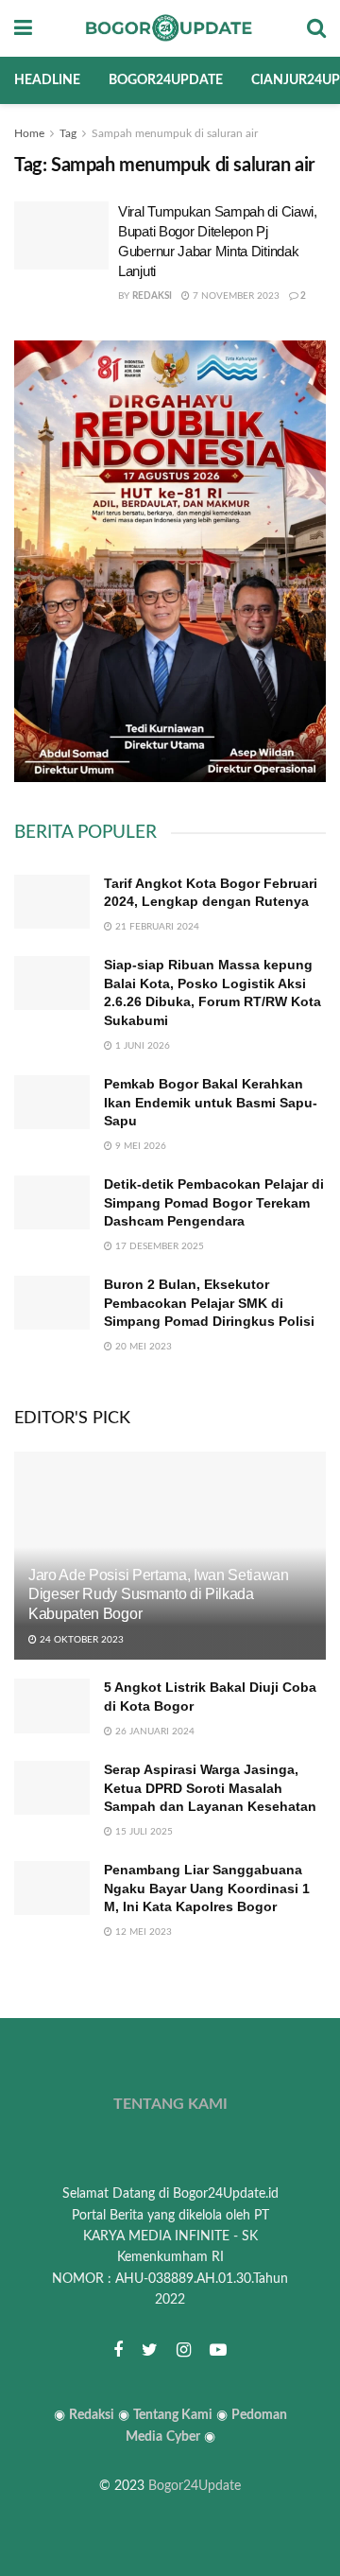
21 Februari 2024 (156, 927)
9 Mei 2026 (139, 1146)
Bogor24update (166, 80)
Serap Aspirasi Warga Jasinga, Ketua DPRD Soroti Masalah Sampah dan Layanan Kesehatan (210, 1788)
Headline (47, 80)
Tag (68, 133)
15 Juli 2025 (143, 1832)
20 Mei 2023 (142, 1347)
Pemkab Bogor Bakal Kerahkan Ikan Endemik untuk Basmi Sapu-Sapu (211, 1102)
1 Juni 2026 (141, 1046)
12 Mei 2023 (142, 1932)
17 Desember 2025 (158, 1246)
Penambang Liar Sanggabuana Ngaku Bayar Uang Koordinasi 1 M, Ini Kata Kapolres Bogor (207, 1888)
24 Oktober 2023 (80, 1640)
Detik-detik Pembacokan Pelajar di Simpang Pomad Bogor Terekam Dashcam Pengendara (214, 1202)
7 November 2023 (235, 296)
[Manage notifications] (296, 2534)
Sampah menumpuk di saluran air (175, 133)
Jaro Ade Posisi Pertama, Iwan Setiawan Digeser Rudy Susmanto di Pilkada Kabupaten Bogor (159, 1595)
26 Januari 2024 (153, 1732)
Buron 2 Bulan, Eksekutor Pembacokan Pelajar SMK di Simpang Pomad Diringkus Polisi (209, 1303)
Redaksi (152, 296)
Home (29, 133)
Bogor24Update (195, 2486)
